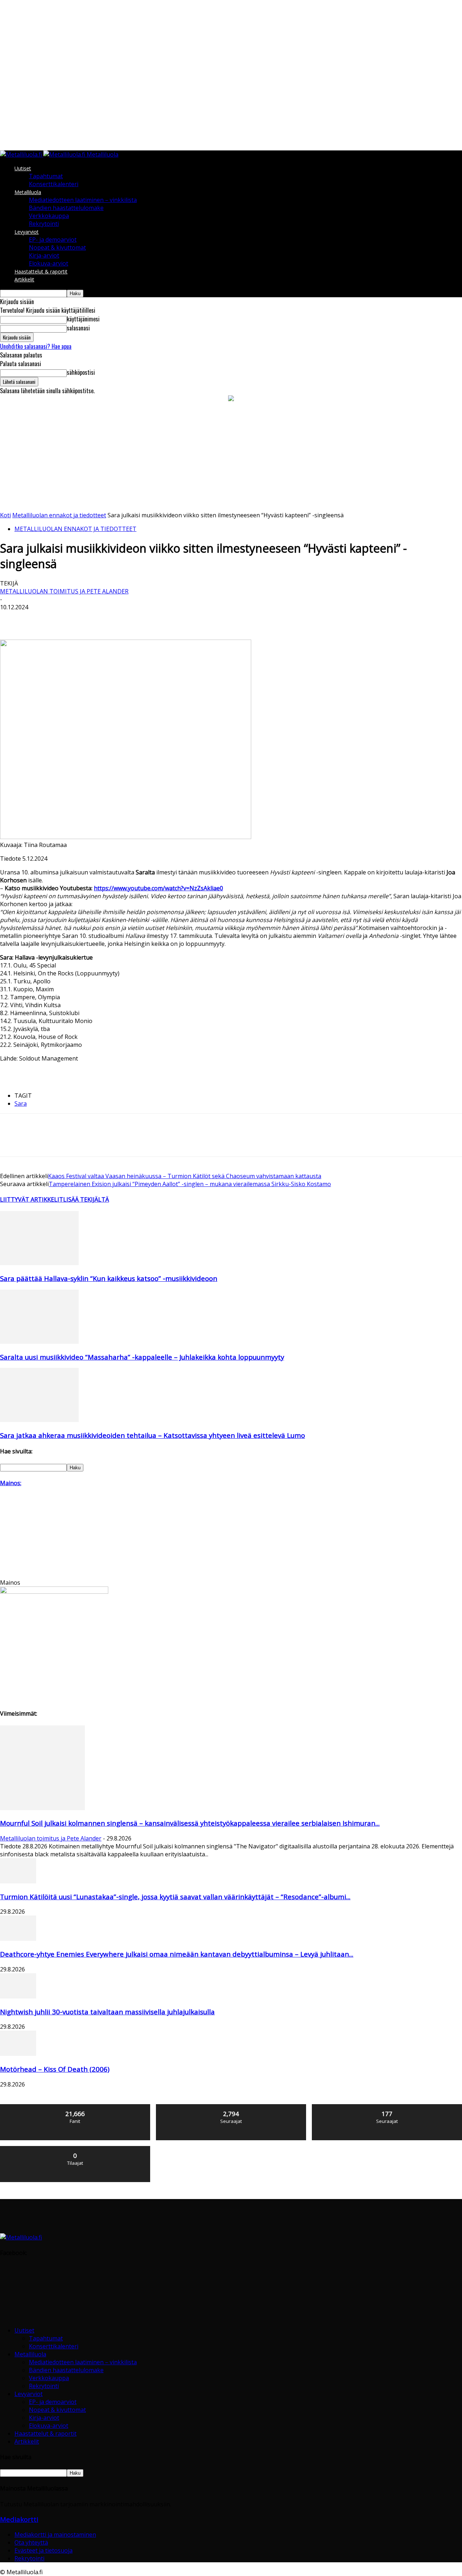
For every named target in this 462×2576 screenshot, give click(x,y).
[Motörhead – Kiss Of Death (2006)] (18, 2054)
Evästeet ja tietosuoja (43, 2550)
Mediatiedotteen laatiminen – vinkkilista (83, 200)
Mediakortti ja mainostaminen (55, 2535)
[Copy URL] (193, 619)
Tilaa (75, 2149)
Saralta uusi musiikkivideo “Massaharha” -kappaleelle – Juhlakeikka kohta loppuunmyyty (142, 1357)
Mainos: (11, 1483)
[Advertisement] (231, 457)
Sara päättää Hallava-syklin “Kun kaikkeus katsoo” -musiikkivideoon (109, 1278)
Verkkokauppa (49, 216)
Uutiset (23, 168)
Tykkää (75, 2107)
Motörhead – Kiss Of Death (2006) (55, 2069)
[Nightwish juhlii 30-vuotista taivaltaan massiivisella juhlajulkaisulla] (18, 1996)
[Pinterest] (64, 619)
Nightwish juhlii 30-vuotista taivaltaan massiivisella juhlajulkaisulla (107, 2012)
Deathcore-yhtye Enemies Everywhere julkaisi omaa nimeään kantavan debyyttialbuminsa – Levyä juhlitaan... (177, 1954)
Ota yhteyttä (31, 2542)
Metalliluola (28, 192)
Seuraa (231, 2107)
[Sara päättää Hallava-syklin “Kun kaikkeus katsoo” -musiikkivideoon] (39, 1263)
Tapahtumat (46, 176)
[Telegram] (167, 619)
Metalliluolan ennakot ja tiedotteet (59, 515)
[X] (38, 619)
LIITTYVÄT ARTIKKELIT (32, 1199)
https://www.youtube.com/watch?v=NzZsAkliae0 (158, 888)
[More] (219, 619)
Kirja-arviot (44, 255)
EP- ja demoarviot (53, 240)
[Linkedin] (116, 619)
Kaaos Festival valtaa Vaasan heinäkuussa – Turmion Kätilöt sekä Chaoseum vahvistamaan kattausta (185, 1176)
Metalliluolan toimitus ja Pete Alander (64, 591)
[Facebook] (12, 619)
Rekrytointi (44, 224)
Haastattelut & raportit (41, 271)
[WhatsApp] (90, 619)
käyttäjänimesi (83, 319)
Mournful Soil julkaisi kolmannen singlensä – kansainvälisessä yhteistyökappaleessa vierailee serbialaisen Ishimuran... (190, 1823)
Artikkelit (24, 279)
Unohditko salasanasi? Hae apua (36, 346)
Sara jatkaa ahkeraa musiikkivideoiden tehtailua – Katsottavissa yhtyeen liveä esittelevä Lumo (152, 1435)
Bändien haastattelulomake (66, 208)
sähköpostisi (81, 372)
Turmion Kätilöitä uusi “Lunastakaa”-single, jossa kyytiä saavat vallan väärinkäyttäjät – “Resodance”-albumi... (175, 1897)
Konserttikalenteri (54, 184)
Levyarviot (27, 232)
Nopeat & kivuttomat (57, 247)
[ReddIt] (142, 619)
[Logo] (22, 154)
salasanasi (78, 328)
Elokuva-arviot (49, 263)
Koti (5, 515)
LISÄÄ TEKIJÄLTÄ (86, 1199)
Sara (21, 1103)
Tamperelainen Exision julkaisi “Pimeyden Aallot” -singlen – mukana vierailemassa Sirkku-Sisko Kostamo (190, 1184)
